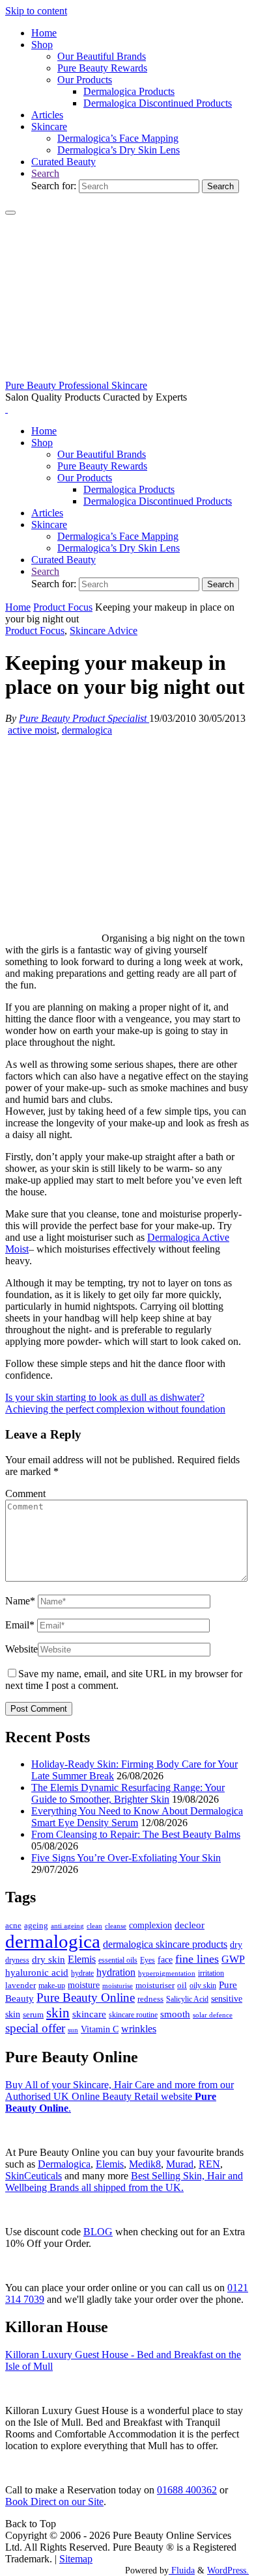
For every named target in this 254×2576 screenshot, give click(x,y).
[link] (45, 173)
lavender (21, 1985)
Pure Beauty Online (86, 1998)
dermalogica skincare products (165, 1944)
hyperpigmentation (167, 1973)
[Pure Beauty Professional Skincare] (127, 374)
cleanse (116, 1926)
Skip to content (36, 11)
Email (20, 1625)
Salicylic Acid (187, 1999)
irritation (211, 1973)
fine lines (197, 1959)
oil (182, 1985)
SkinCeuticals (34, 2176)
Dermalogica (64, 2164)
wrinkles (139, 2029)
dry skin (49, 1959)
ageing (36, 1925)
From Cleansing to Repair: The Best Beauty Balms (136, 1834)
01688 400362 (187, 2490)
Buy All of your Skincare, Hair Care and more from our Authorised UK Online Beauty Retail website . (120, 2096)
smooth (175, 2014)
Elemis (82, 1959)
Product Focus (63, 607)
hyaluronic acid (37, 1972)
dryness (17, 1960)
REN (209, 2164)
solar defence (213, 2015)
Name (20, 1601)
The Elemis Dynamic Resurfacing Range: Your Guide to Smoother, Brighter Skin (128, 1793)
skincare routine (133, 2015)
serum (33, 2015)
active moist (32, 730)
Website (21, 1649)
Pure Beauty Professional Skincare (76, 385)
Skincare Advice (104, 631)
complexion (150, 1925)
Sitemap (76, 2559)
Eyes (148, 1960)
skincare (89, 2014)
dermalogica (87, 730)
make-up (52, 1985)
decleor (190, 1925)
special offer (35, 2028)
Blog (98, 2232)
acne (13, 1926)
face (165, 1960)
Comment (25, 1494)
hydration (116, 1972)
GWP (233, 1959)
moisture (84, 1985)
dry (236, 1945)
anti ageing (67, 1926)
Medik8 (145, 2164)
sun (73, 2030)
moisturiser (155, 1985)
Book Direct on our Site (54, 2502)
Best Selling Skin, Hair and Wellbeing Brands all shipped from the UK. (124, 2182)
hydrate (82, 1973)
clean (94, 1926)
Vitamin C (100, 2029)
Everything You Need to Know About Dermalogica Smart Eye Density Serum (137, 1817)
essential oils (118, 1960)
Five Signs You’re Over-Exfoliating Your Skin (126, 1858)
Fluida (182, 2570)
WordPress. (228, 2570)
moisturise (118, 1985)
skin (58, 2013)
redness (150, 1999)
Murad (180, 2164)
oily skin (203, 1985)
